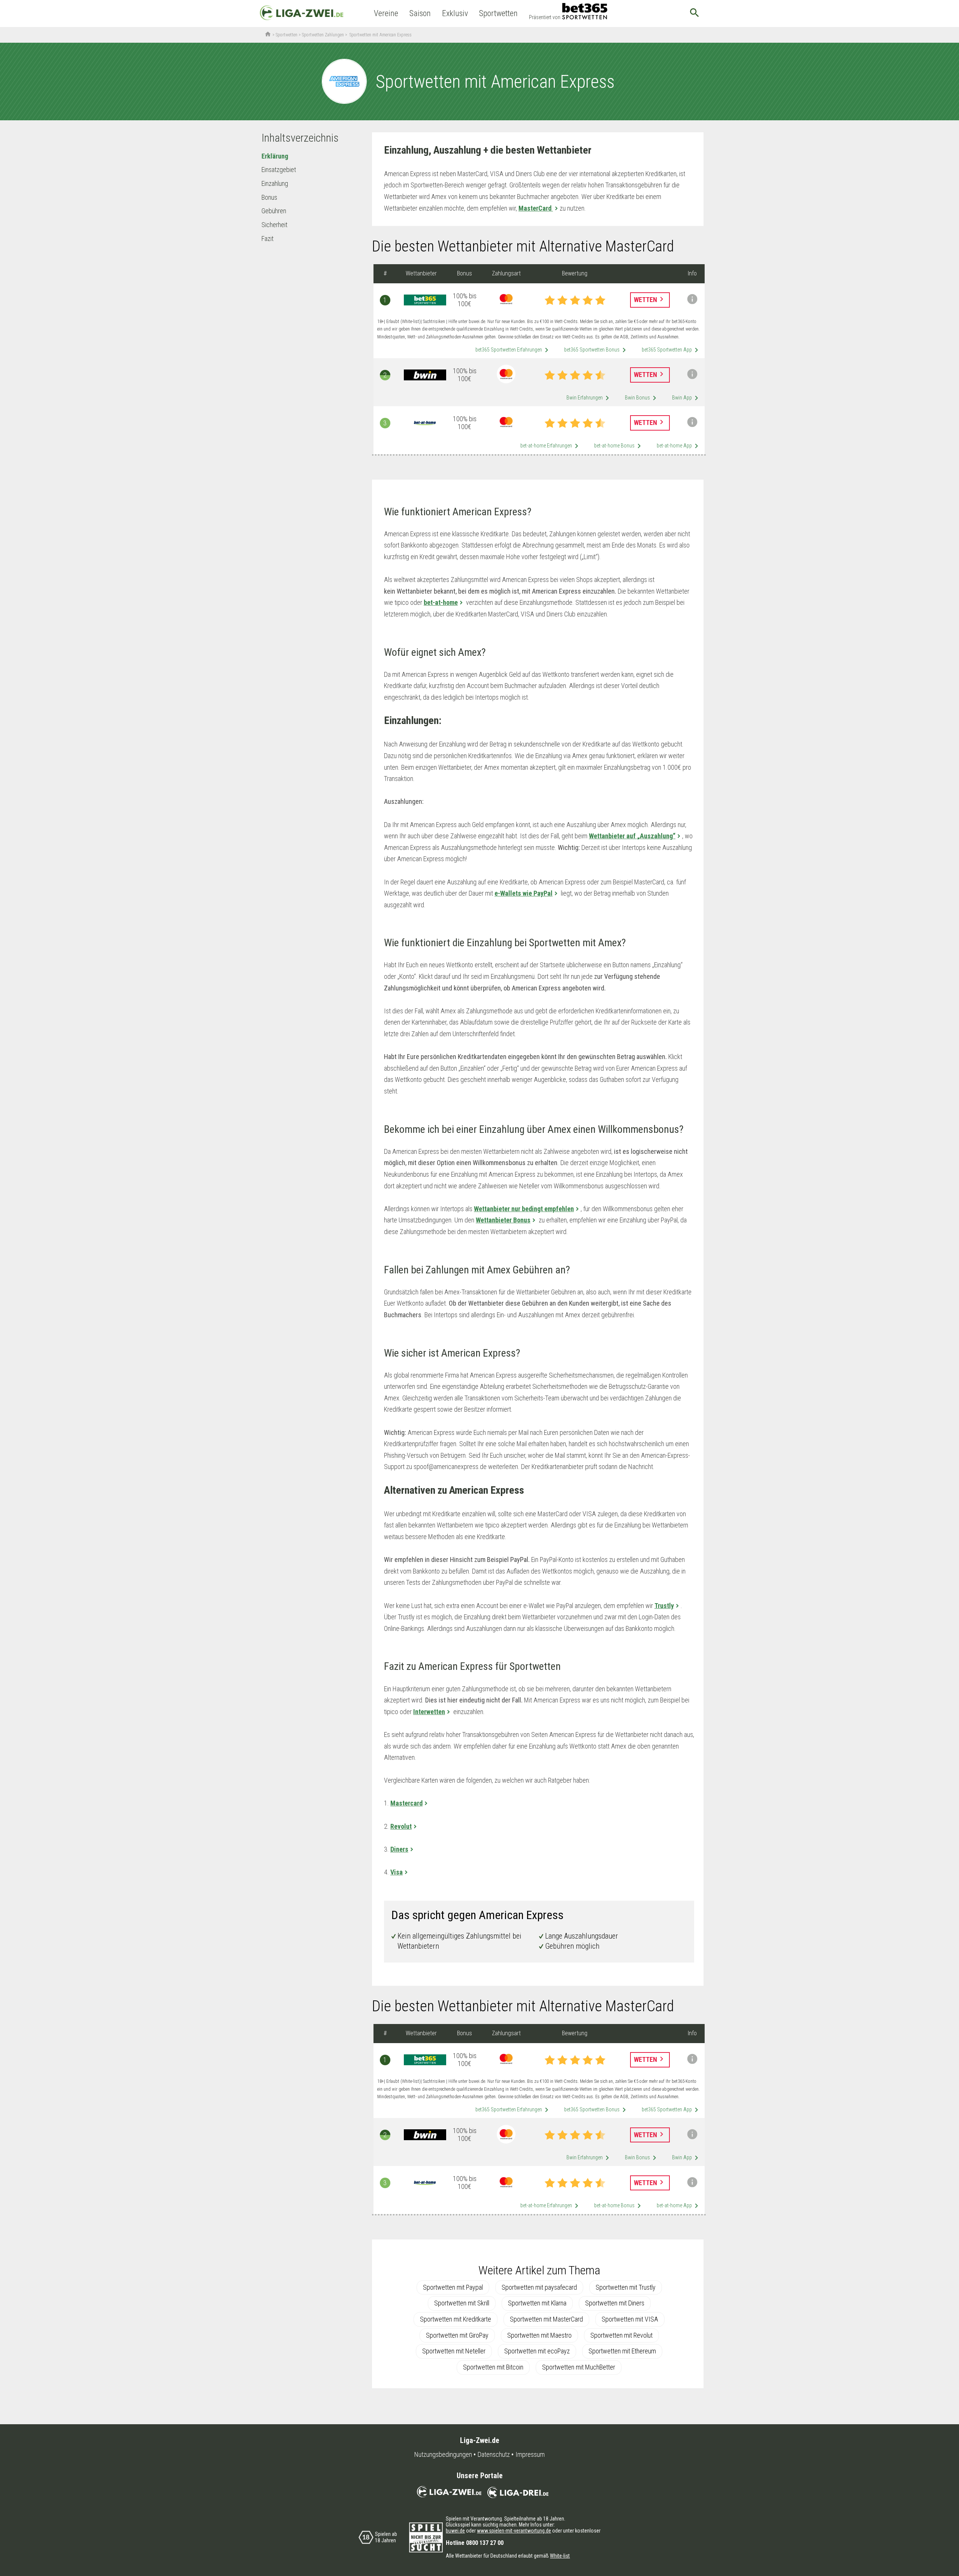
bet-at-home (441, 602)
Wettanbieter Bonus (503, 1220)
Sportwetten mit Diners (615, 2303)
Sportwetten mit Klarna (537, 2303)
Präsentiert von (545, 17)
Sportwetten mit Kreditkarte (456, 2319)
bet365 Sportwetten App (671, 350)
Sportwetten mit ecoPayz (537, 2351)
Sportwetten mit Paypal (453, 2287)
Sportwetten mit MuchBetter (579, 2367)
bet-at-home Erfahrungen (551, 446)
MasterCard (536, 208)
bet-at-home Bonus (619, 446)
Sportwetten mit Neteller (454, 2351)
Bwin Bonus (642, 398)
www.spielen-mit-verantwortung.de (514, 2531)
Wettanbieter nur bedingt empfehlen (524, 1209)
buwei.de (455, 2531)
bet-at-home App (679, 446)
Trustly (664, 1606)
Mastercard (406, 1803)
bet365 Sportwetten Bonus (596, 350)
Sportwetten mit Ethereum (622, 2351)
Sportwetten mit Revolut (621, 2335)
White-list (560, 2556)
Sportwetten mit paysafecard (539, 2287)
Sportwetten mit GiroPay (457, 2335)
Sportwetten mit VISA (630, 2319)
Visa (397, 1872)
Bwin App (686, 398)
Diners (399, 1849)
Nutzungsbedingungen (443, 2455)
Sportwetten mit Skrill (462, 2303)
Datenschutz (494, 2455)
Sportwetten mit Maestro (539, 2335)
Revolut (401, 1826)
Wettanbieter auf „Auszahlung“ (632, 836)
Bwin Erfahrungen (589, 398)
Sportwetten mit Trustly (626, 2287)
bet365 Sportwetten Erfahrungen (513, 350)
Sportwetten (498, 13)
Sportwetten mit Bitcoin (493, 2367)
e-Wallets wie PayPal (524, 893)
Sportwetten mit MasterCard (546, 2319)
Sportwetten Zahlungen (323, 35)
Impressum (530, 2455)
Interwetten (429, 1712)
